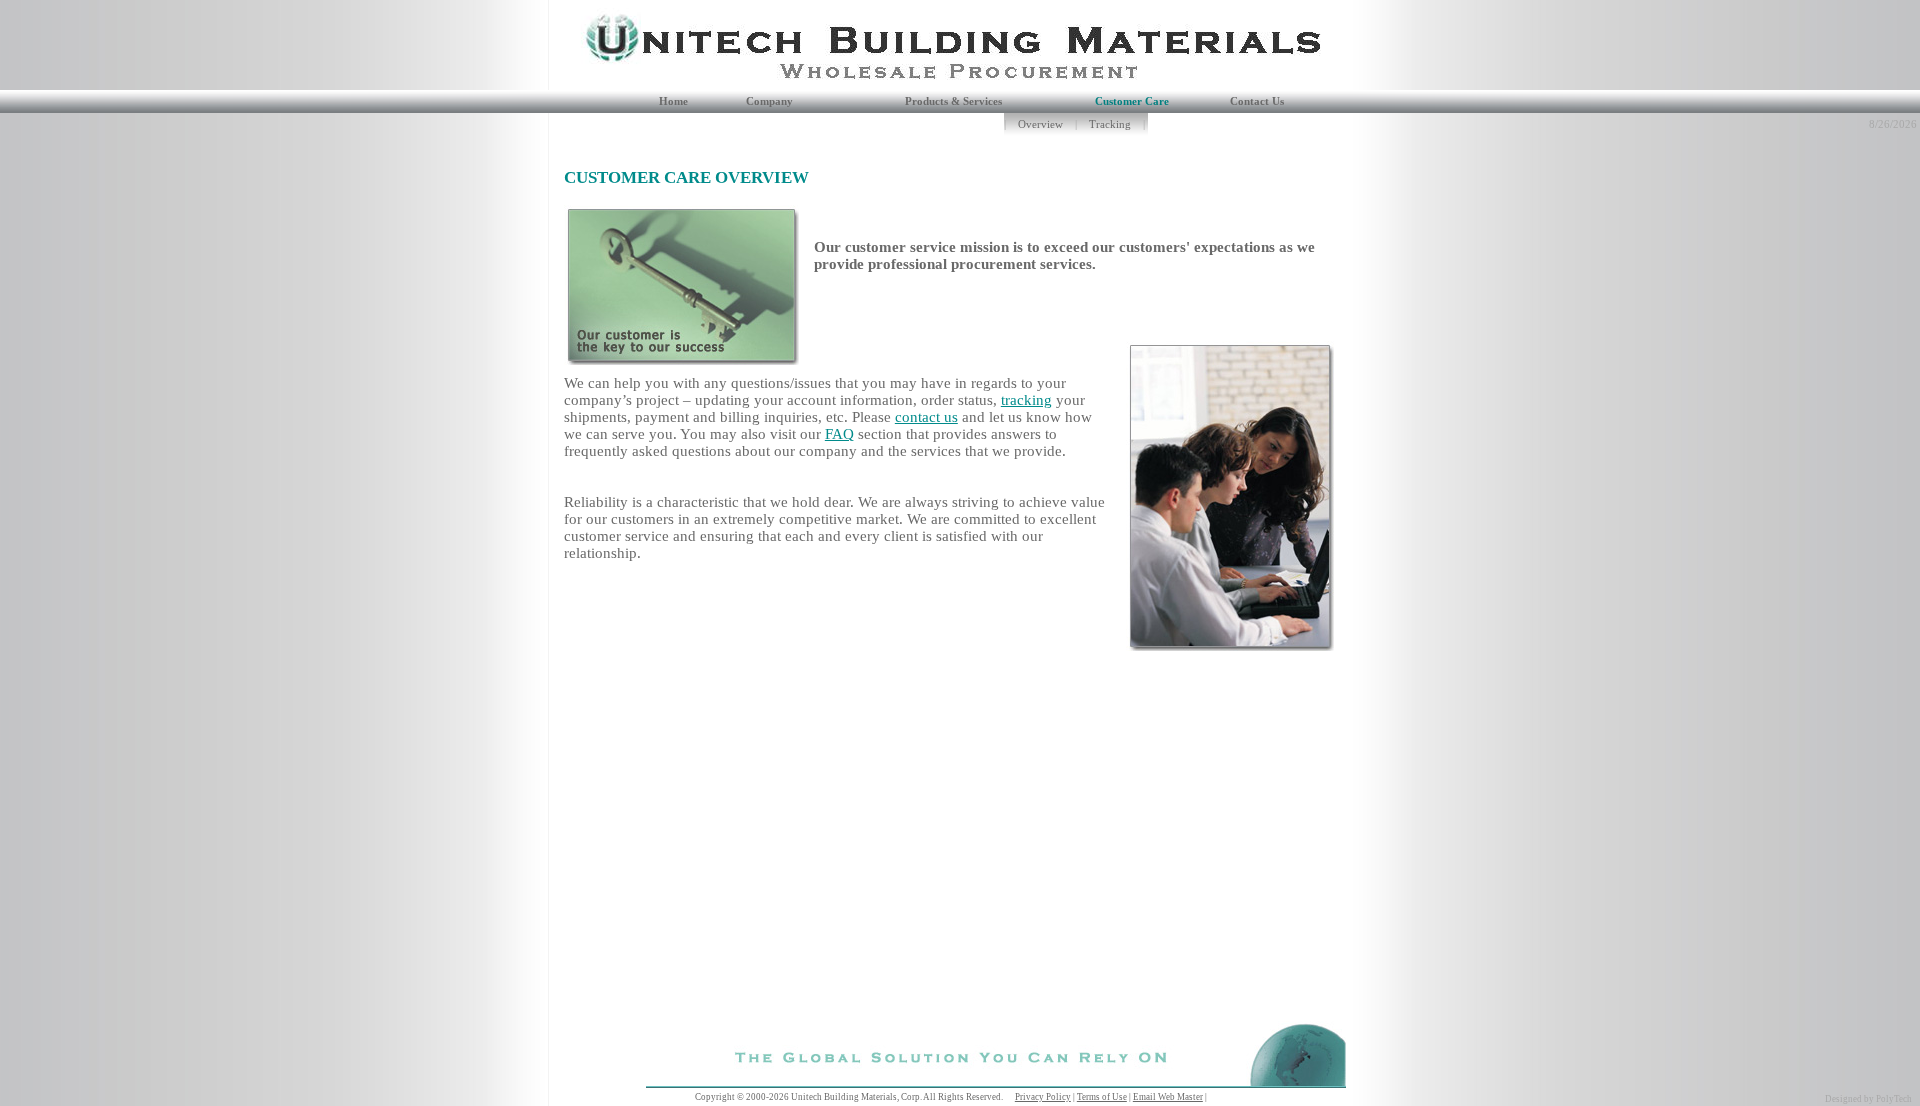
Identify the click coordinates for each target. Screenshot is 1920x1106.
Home (673, 101)
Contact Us (1257, 101)
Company (769, 101)
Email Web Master (1168, 1097)
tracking (1026, 400)
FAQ (839, 434)
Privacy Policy (1043, 1097)
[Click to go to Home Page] (595, 84)
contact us (926, 417)
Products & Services (953, 101)
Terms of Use (1102, 1097)
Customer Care (1132, 101)
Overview (1040, 124)
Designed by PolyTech (1868, 1099)
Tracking (1110, 124)
